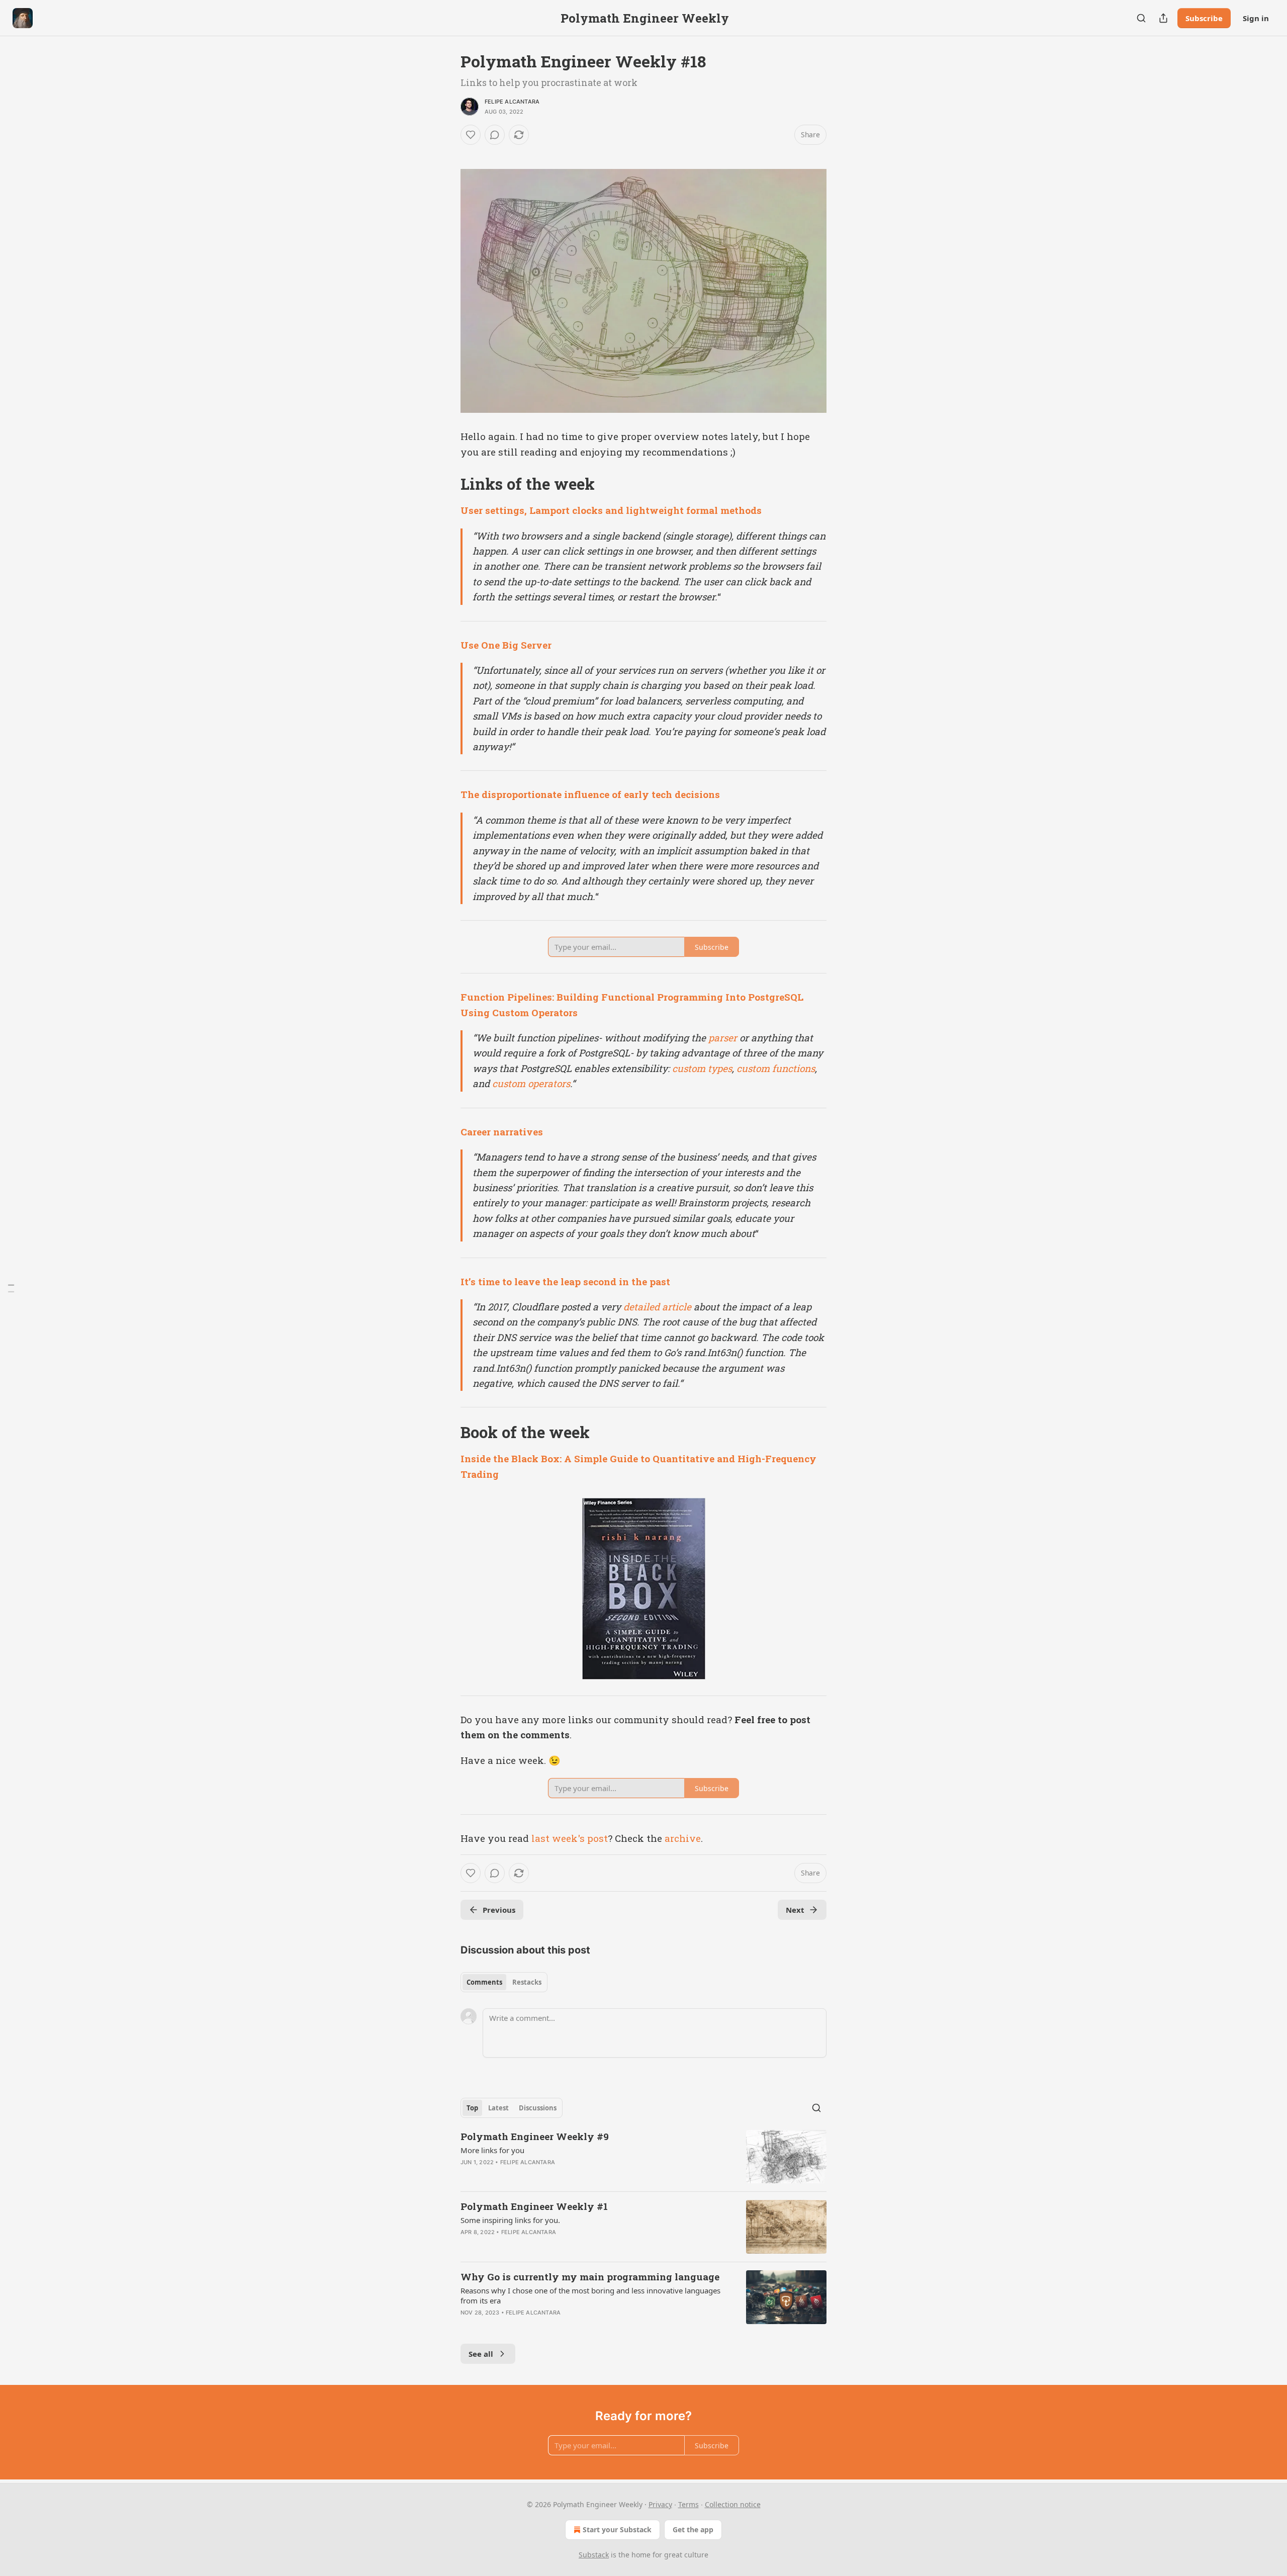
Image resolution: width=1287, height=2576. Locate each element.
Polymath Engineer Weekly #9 (535, 2136)
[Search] (1141, 18)
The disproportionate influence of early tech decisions (590, 794)
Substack (594, 2555)
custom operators (531, 1083)
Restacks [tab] (527, 1982)
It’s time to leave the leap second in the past (565, 1281)
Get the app (693, 2529)
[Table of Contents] (11, 1288)
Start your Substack (617, 2529)
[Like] (471, 135)
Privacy (660, 2504)
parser (723, 1038)
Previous (499, 1910)
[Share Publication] (1163, 18)
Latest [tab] (498, 2108)
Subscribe (1204, 18)
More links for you (492, 2150)
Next (795, 1910)
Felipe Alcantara (512, 102)
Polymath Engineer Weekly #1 (534, 2206)
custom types (702, 1068)
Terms (688, 2504)
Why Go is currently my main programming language (590, 2277)
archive (683, 1838)
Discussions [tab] (538, 2108)
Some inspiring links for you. (510, 2220)
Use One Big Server (506, 645)
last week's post (570, 1838)
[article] (643, 2157)
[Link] (446, 484)
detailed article (657, 1307)
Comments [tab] (484, 1982)
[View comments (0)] (495, 135)
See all (481, 2354)
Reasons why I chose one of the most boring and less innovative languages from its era (590, 2295)
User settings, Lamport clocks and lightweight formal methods (611, 510)
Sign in (1256, 18)
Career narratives (502, 1132)
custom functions (776, 1068)
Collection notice (733, 2504)
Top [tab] (472, 2108)
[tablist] (504, 1982)
